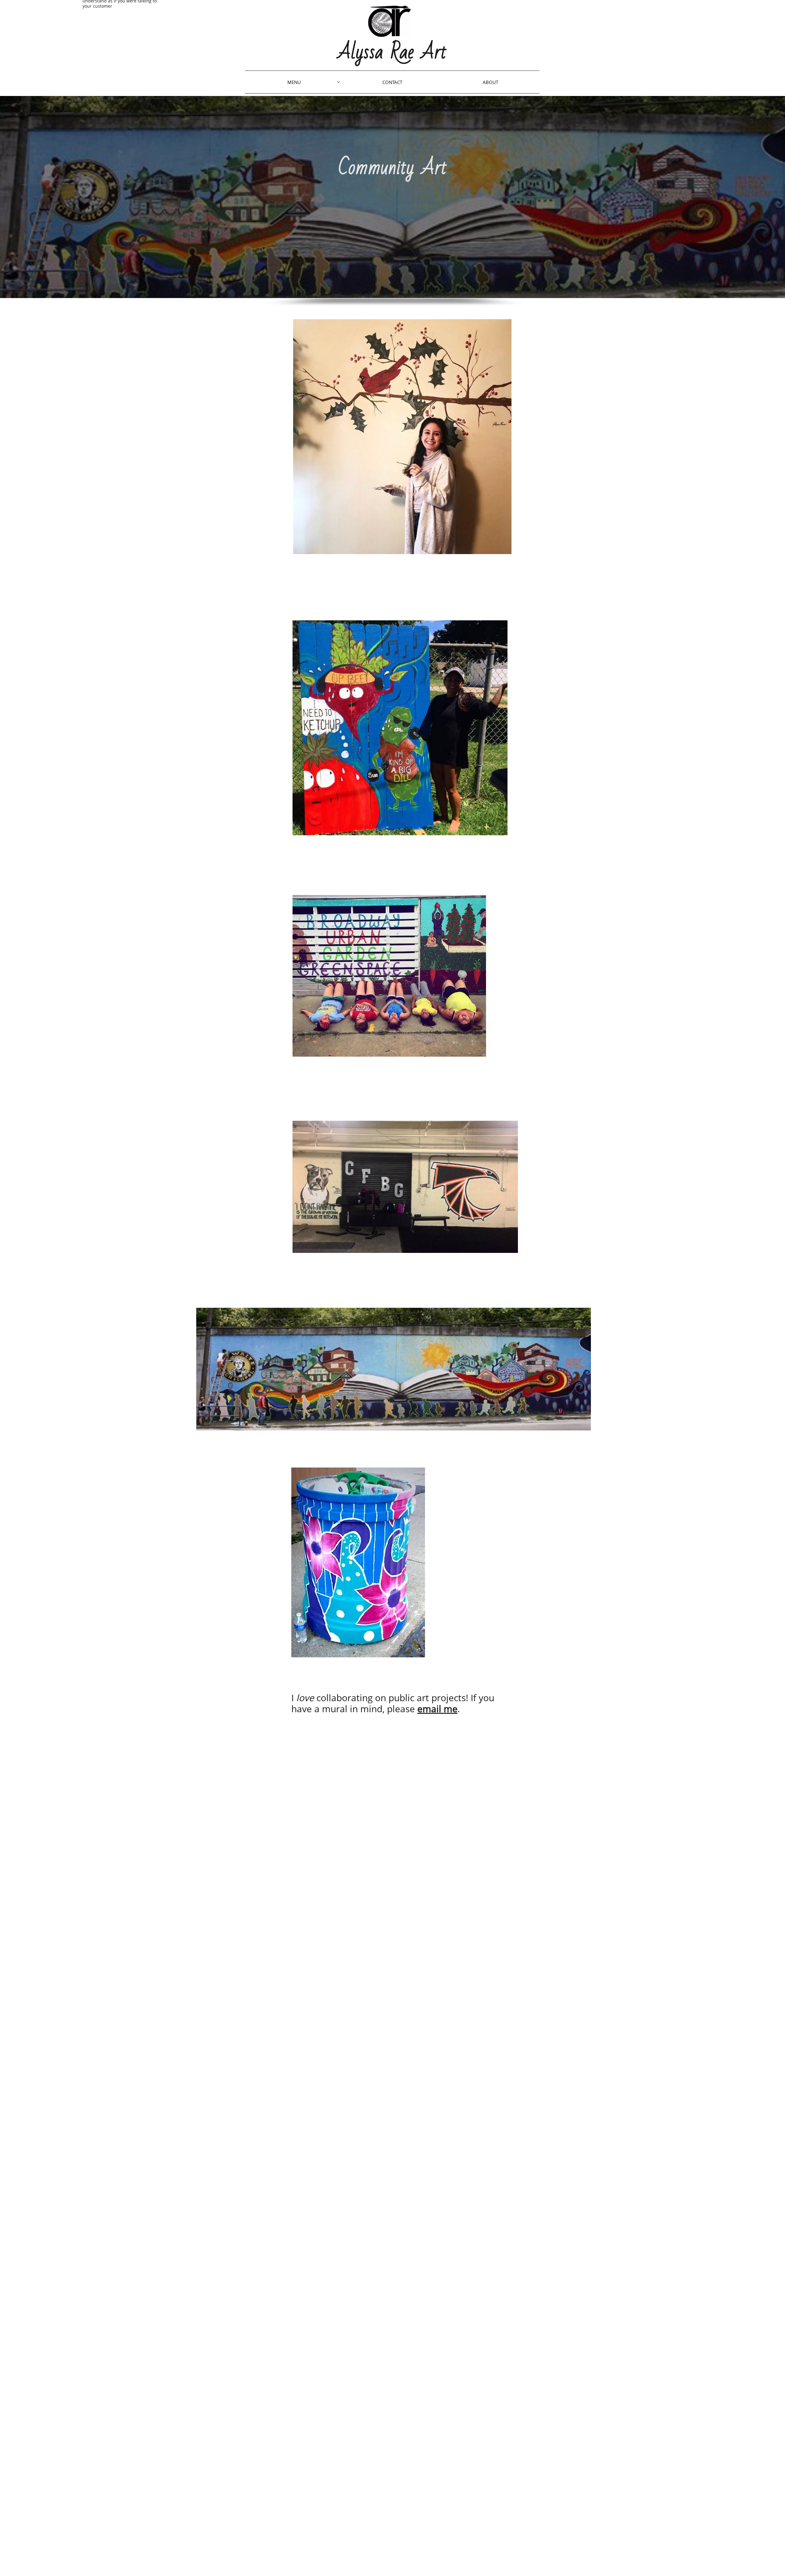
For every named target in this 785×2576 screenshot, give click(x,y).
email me (437, 1709)
